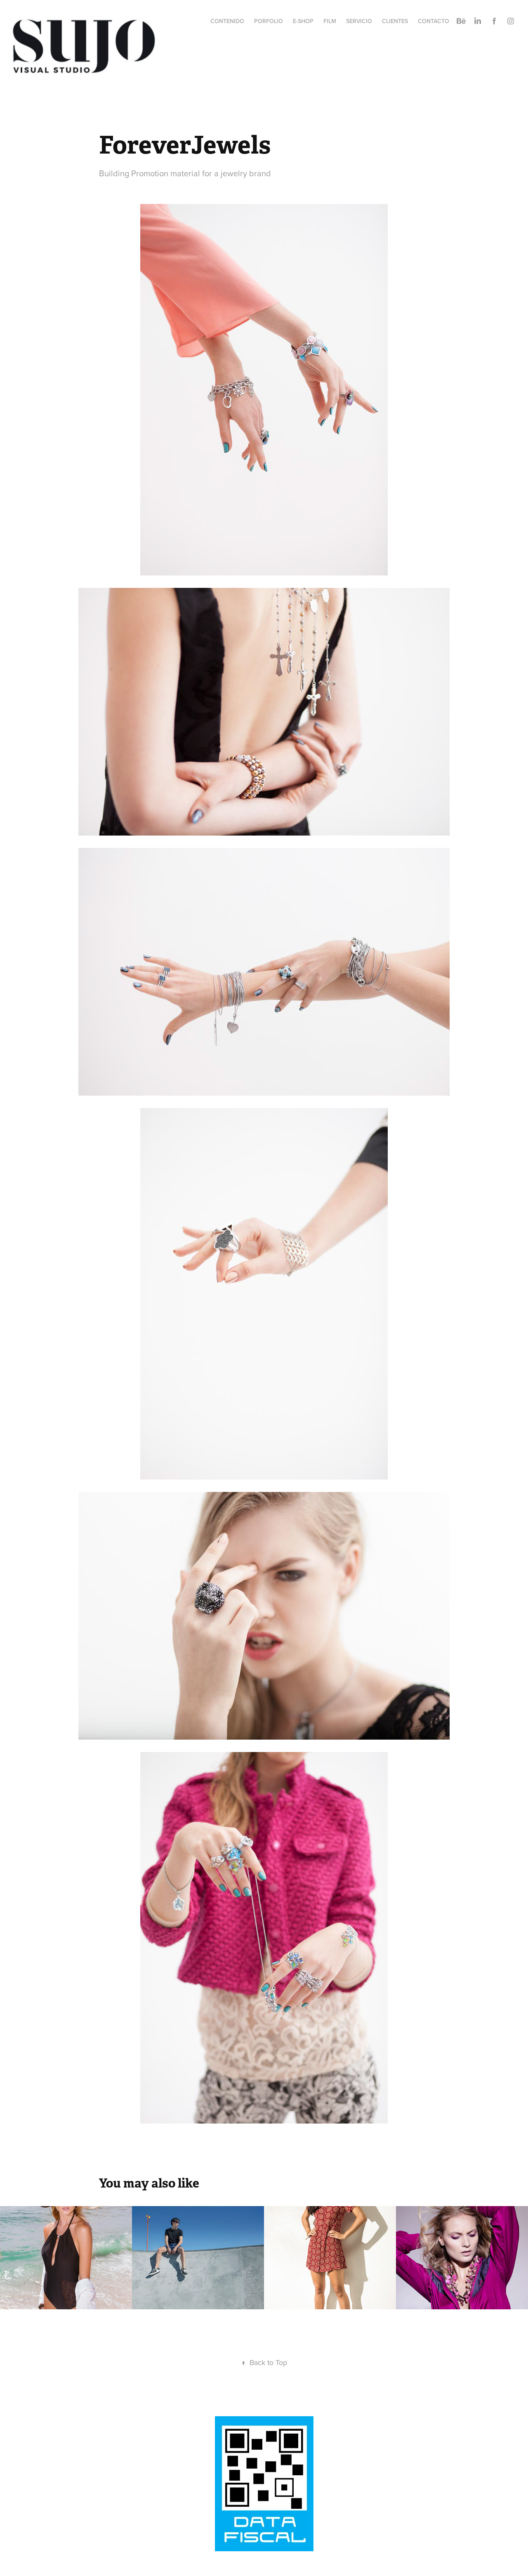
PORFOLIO (269, 21)
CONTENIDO (227, 21)
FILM (330, 21)
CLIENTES (395, 21)
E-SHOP (303, 21)
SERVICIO (359, 21)
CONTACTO (434, 21)
